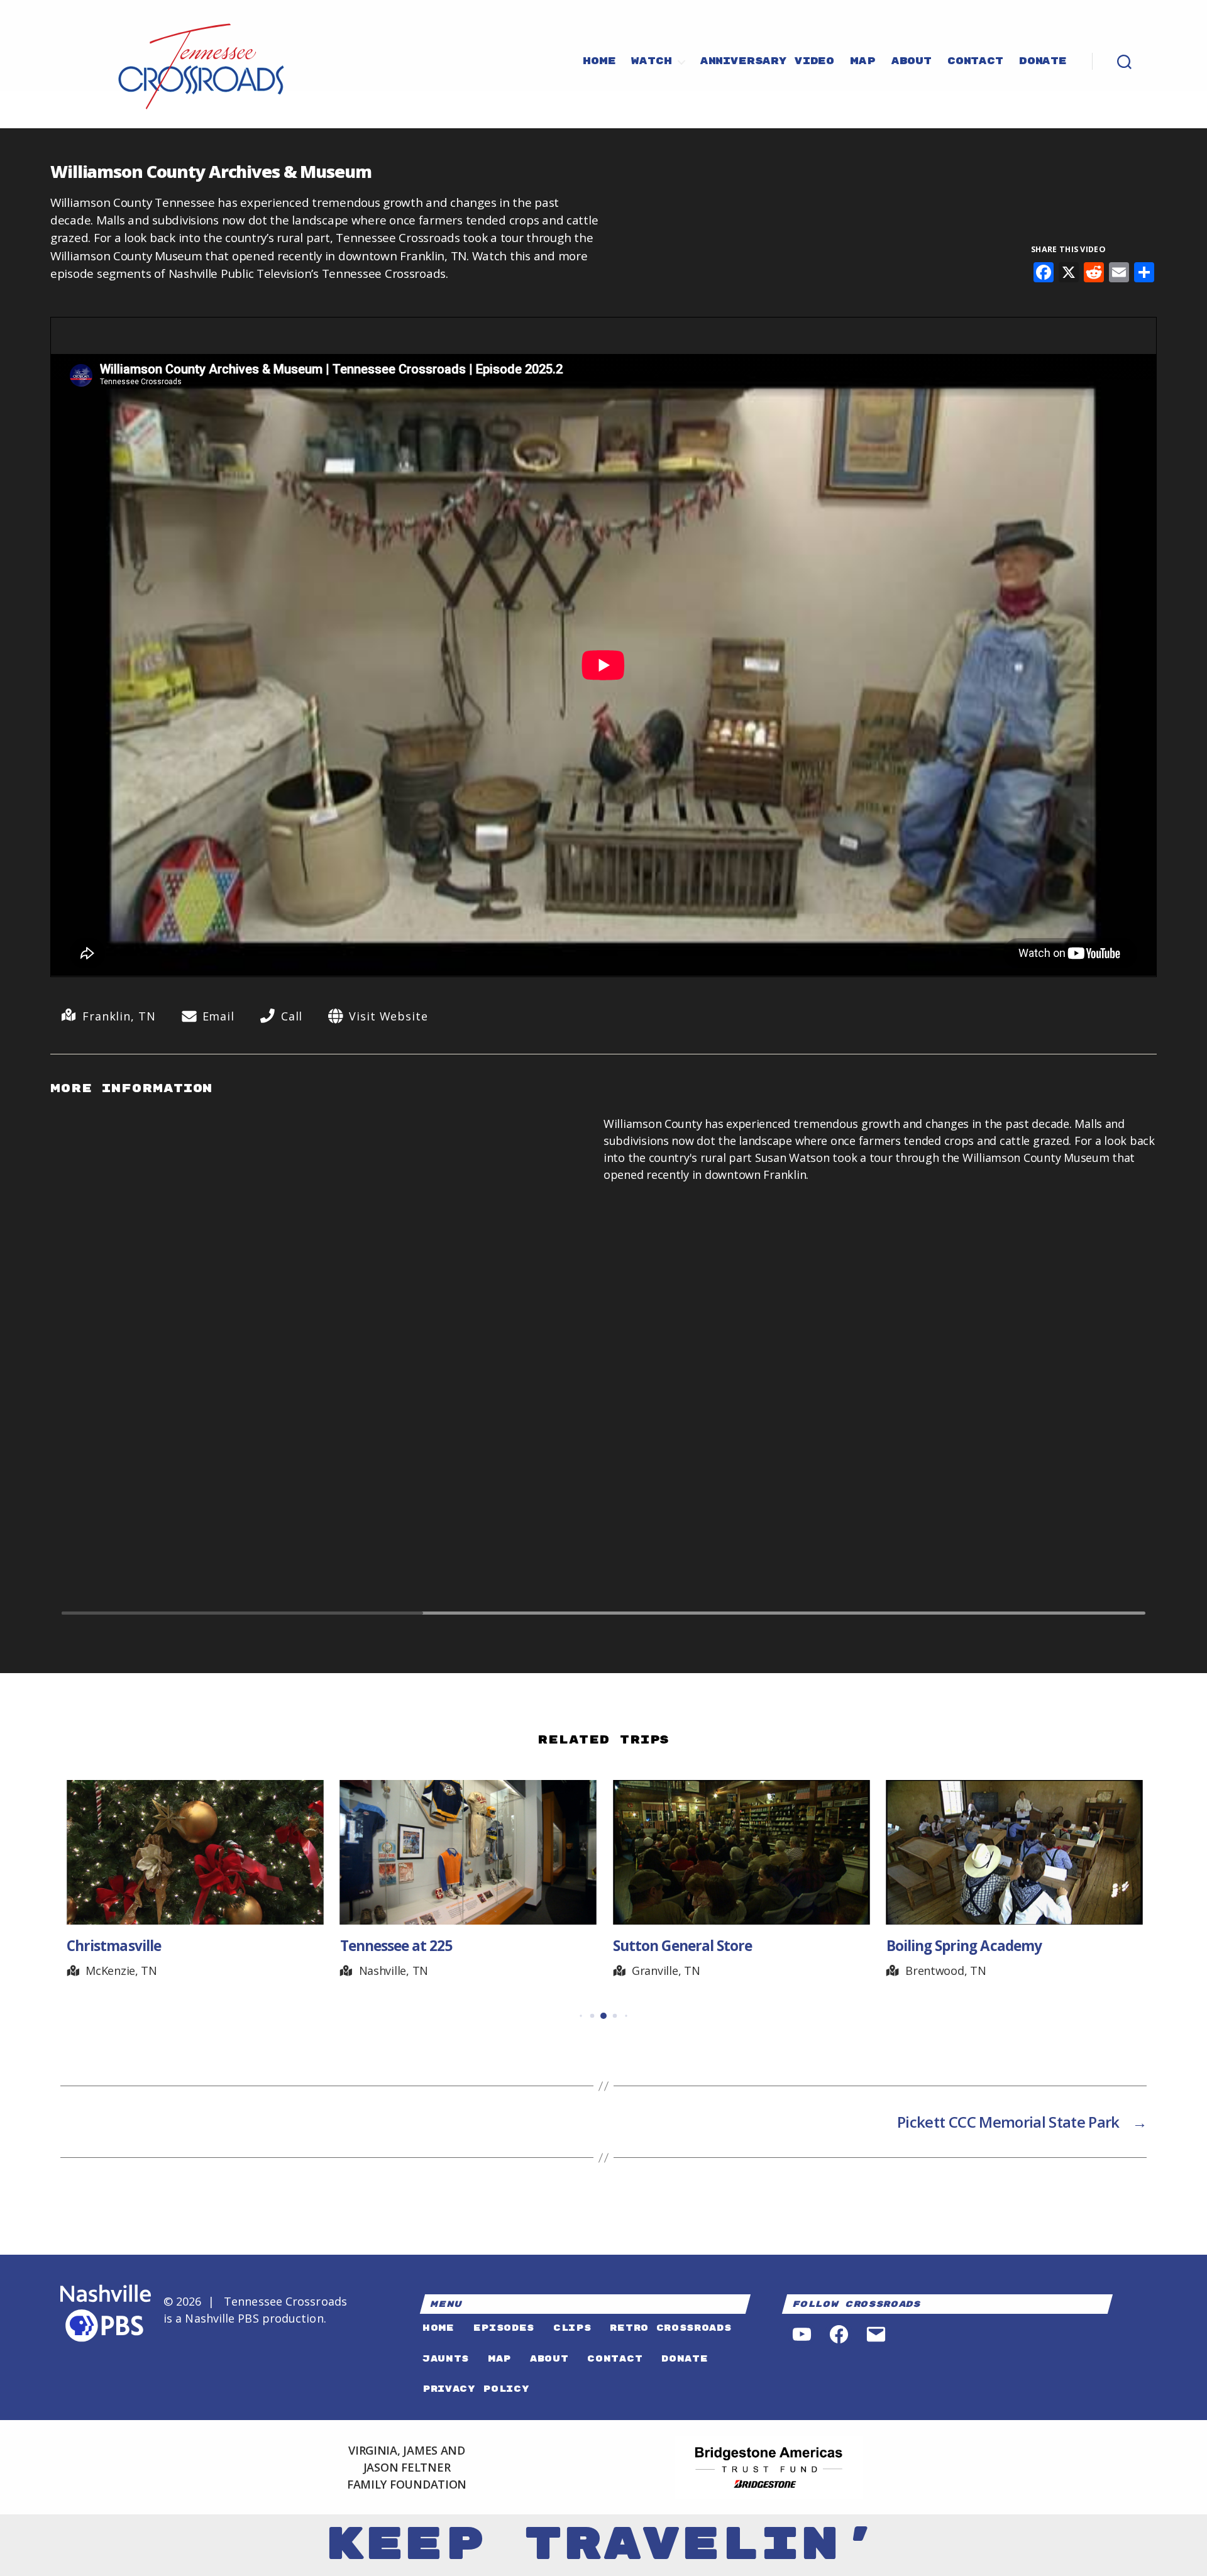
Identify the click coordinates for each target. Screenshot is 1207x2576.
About (912, 62)
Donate (1043, 62)
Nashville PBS (222, 2318)
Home (599, 62)
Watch (651, 62)
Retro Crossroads (670, 2328)
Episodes (504, 2328)
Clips (572, 2328)
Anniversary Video (767, 62)
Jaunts (446, 2359)
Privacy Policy (476, 2389)
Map (863, 62)
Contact (975, 62)
